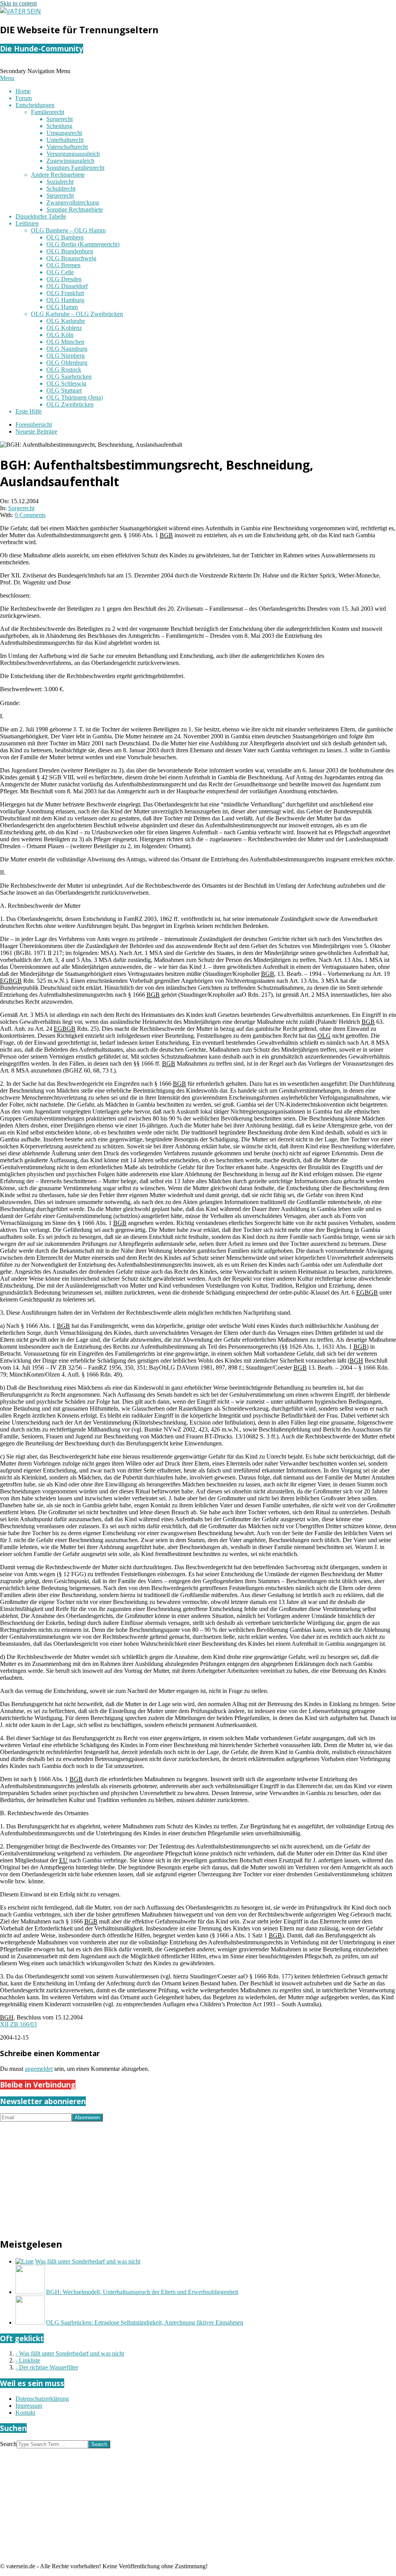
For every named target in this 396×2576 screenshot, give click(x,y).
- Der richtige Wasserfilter (47, 2367)
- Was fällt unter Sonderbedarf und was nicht (70, 2353)
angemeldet (39, 2069)
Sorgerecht (21, 508)
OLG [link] (324, 1036)
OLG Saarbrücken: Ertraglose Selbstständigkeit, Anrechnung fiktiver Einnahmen (145, 2322)
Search (8, 2444)
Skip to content (18, 3)
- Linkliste (28, 2360)
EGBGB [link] (11, 981)
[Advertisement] (198, 2176)
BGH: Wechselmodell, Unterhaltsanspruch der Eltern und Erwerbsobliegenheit (142, 2292)
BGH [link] (356, 1361)
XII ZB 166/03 (18, 2024)
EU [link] (63, 1860)
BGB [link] (166, 535)
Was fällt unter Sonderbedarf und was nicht (88, 2261)
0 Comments (30, 515)
